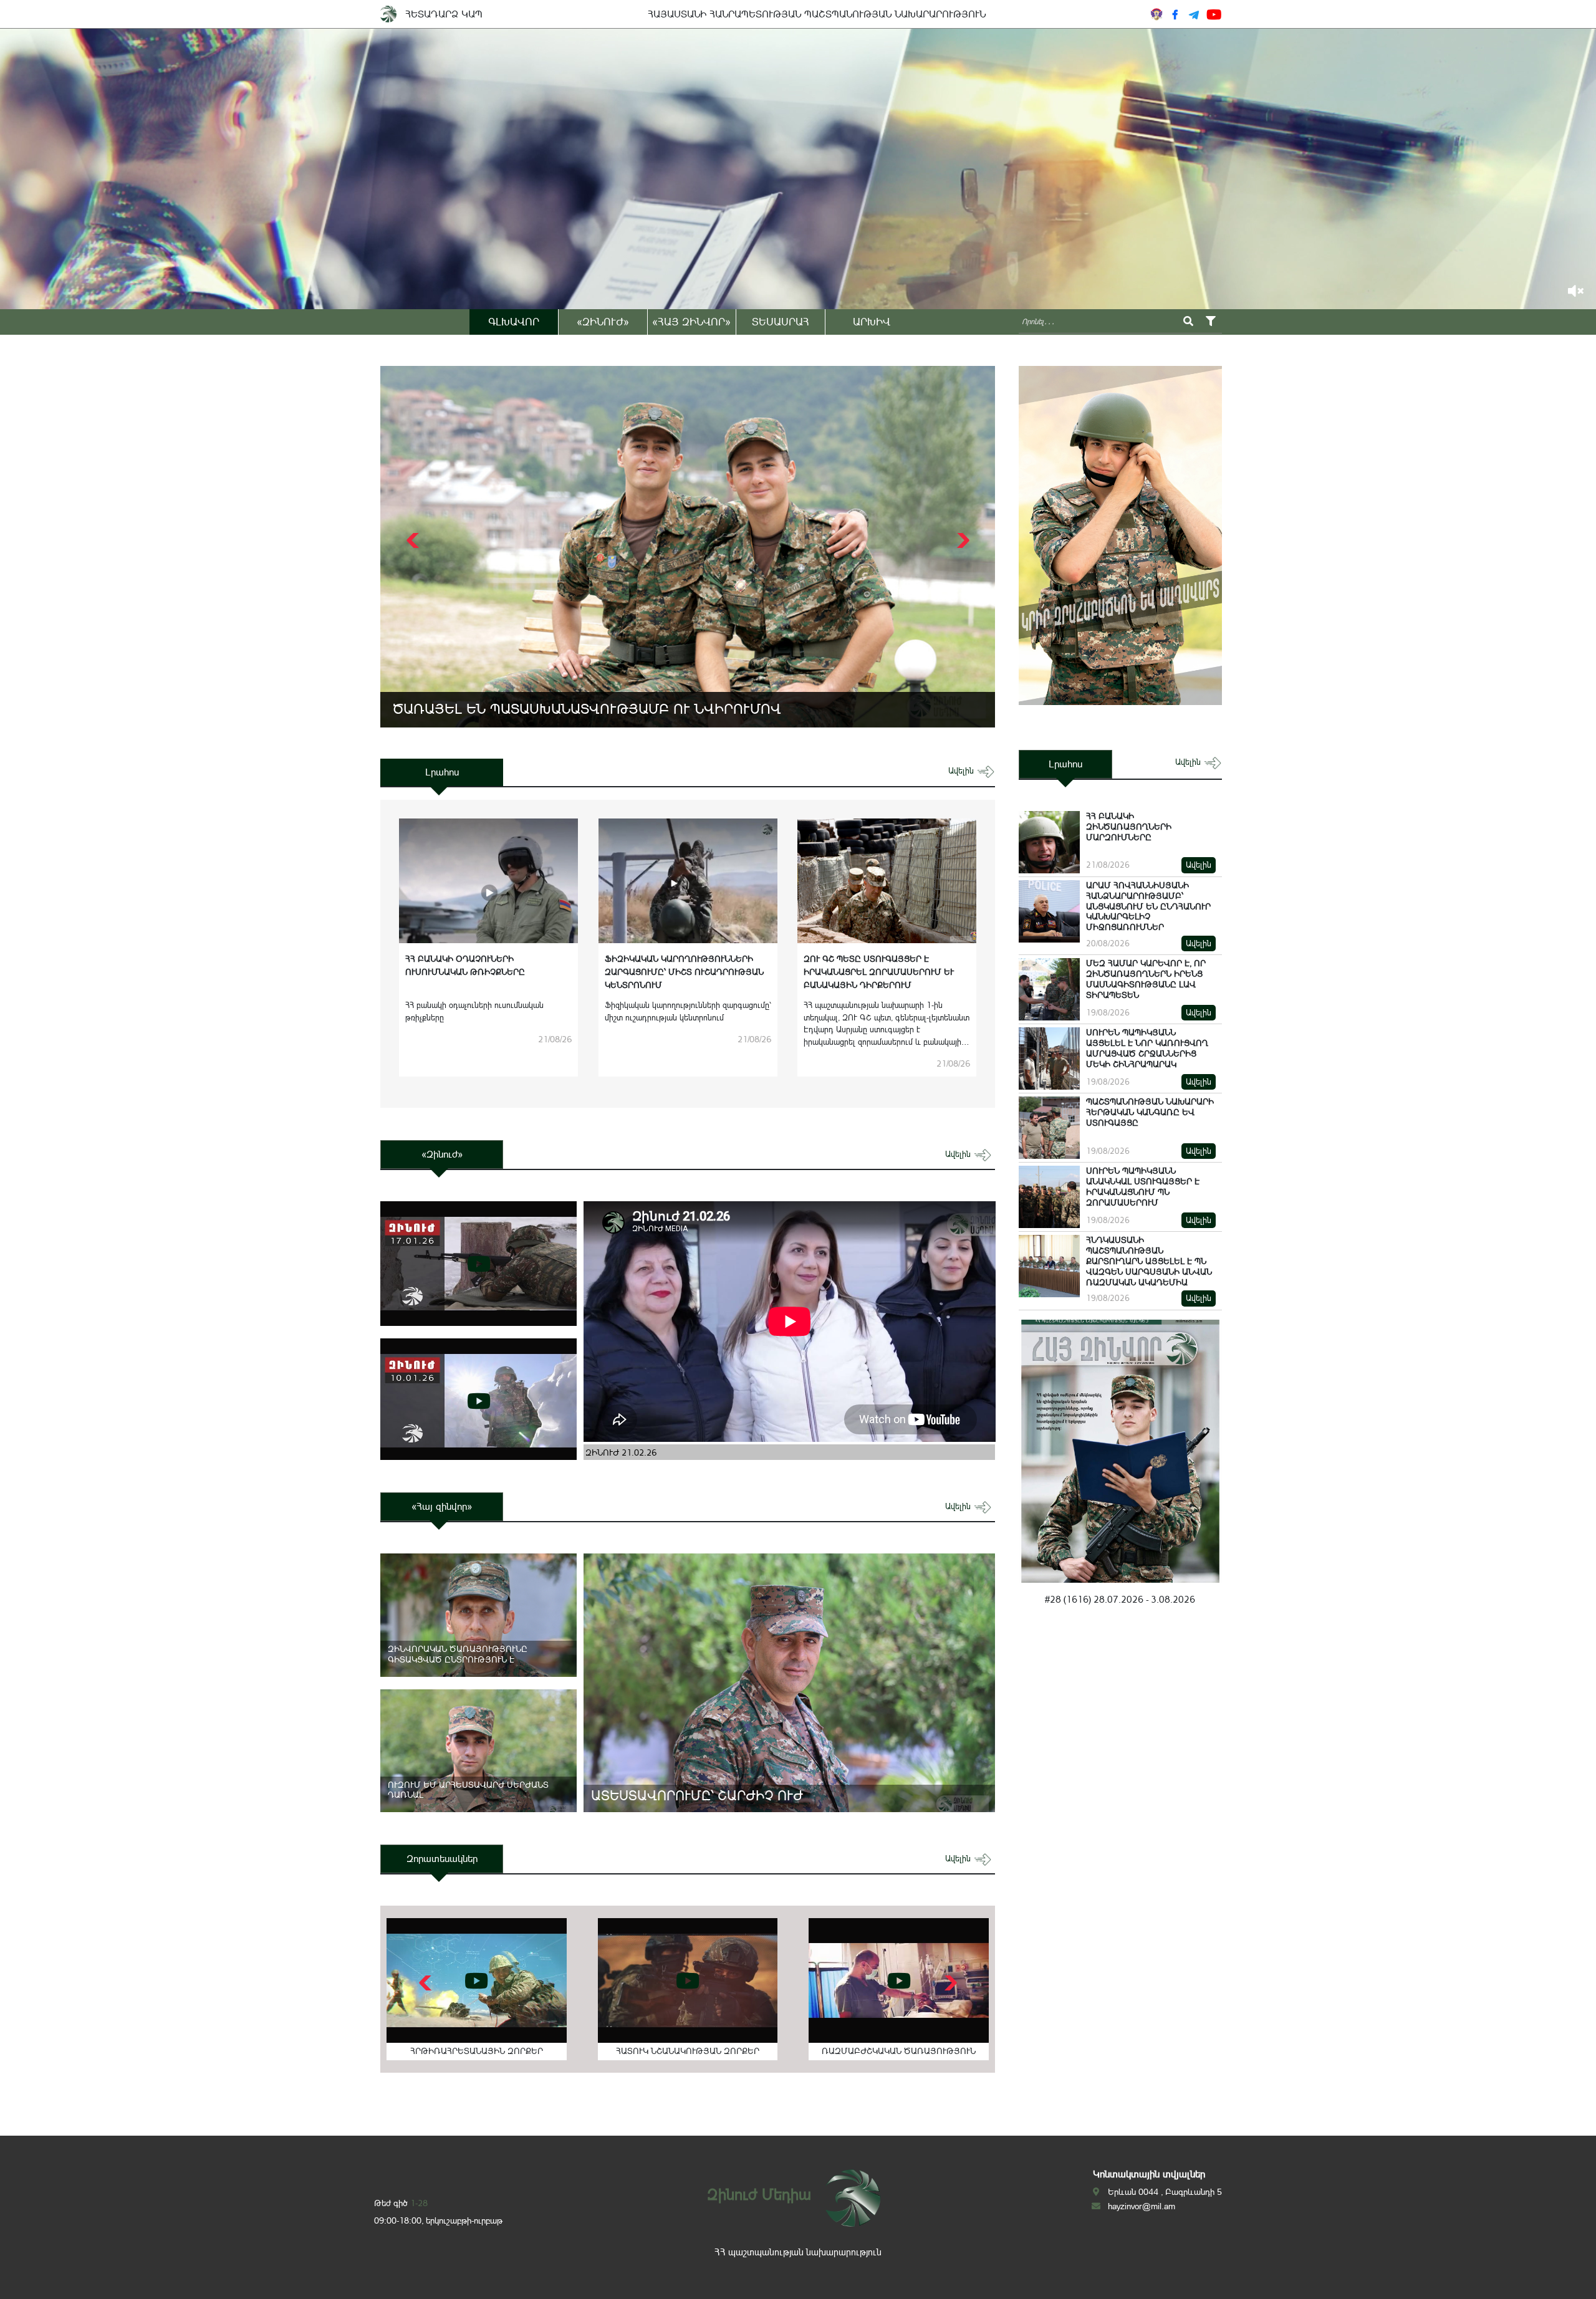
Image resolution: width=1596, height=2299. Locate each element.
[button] (962, 540)
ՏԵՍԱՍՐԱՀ (781, 322)
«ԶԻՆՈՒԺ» (603, 322)
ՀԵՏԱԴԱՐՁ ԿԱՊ (444, 14)
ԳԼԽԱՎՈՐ (514, 322)
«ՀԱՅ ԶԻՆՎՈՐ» (691, 322)
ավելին (962, 771)
